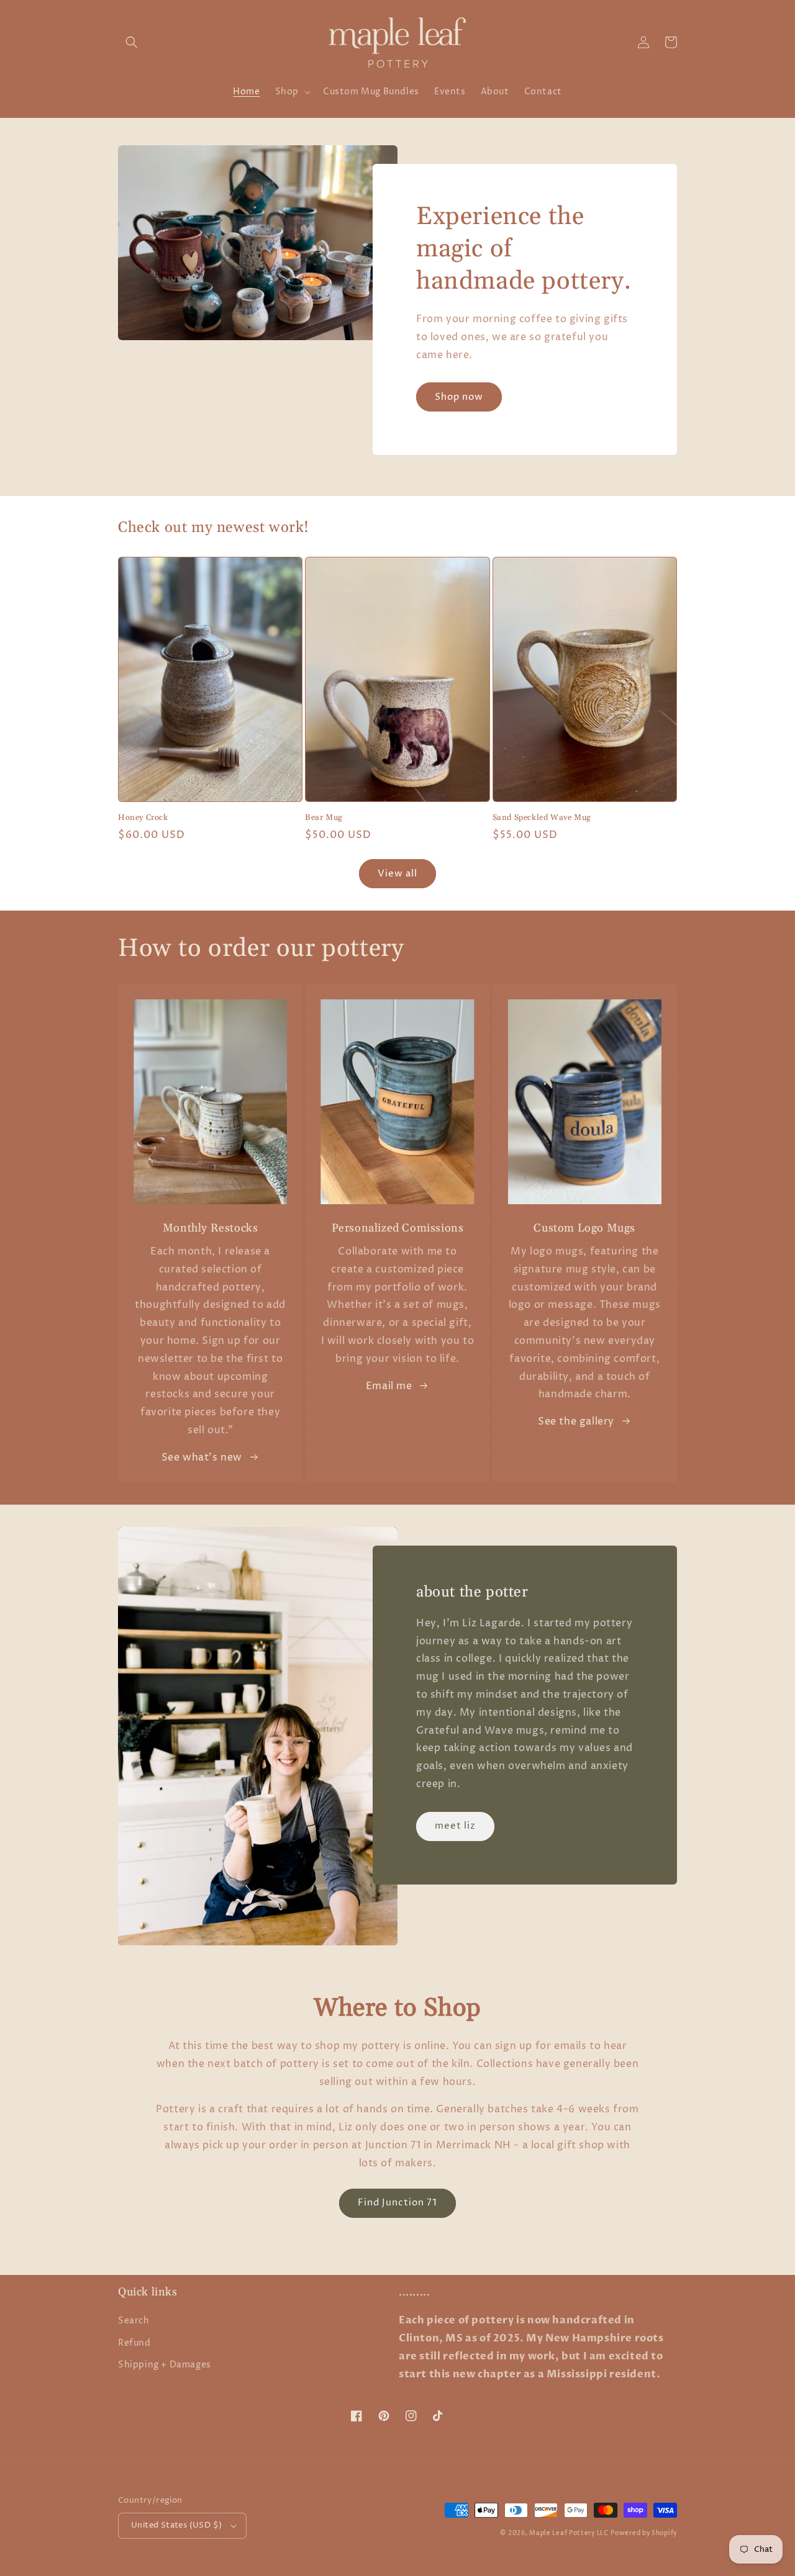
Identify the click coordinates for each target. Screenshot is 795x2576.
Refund (134, 2343)
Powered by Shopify (644, 2533)
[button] (132, 42)
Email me (389, 1386)
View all (397, 874)
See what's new (202, 1457)
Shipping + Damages (165, 2365)
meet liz (455, 1826)
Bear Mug (324, 817)
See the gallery (576, 1421)
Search (134, 2321)
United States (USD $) (176, 2525)
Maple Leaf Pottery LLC (569, 2533)
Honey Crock (143, 817)
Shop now (459, 397)
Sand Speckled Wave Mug (542, 817)
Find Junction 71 (397, 2203)
